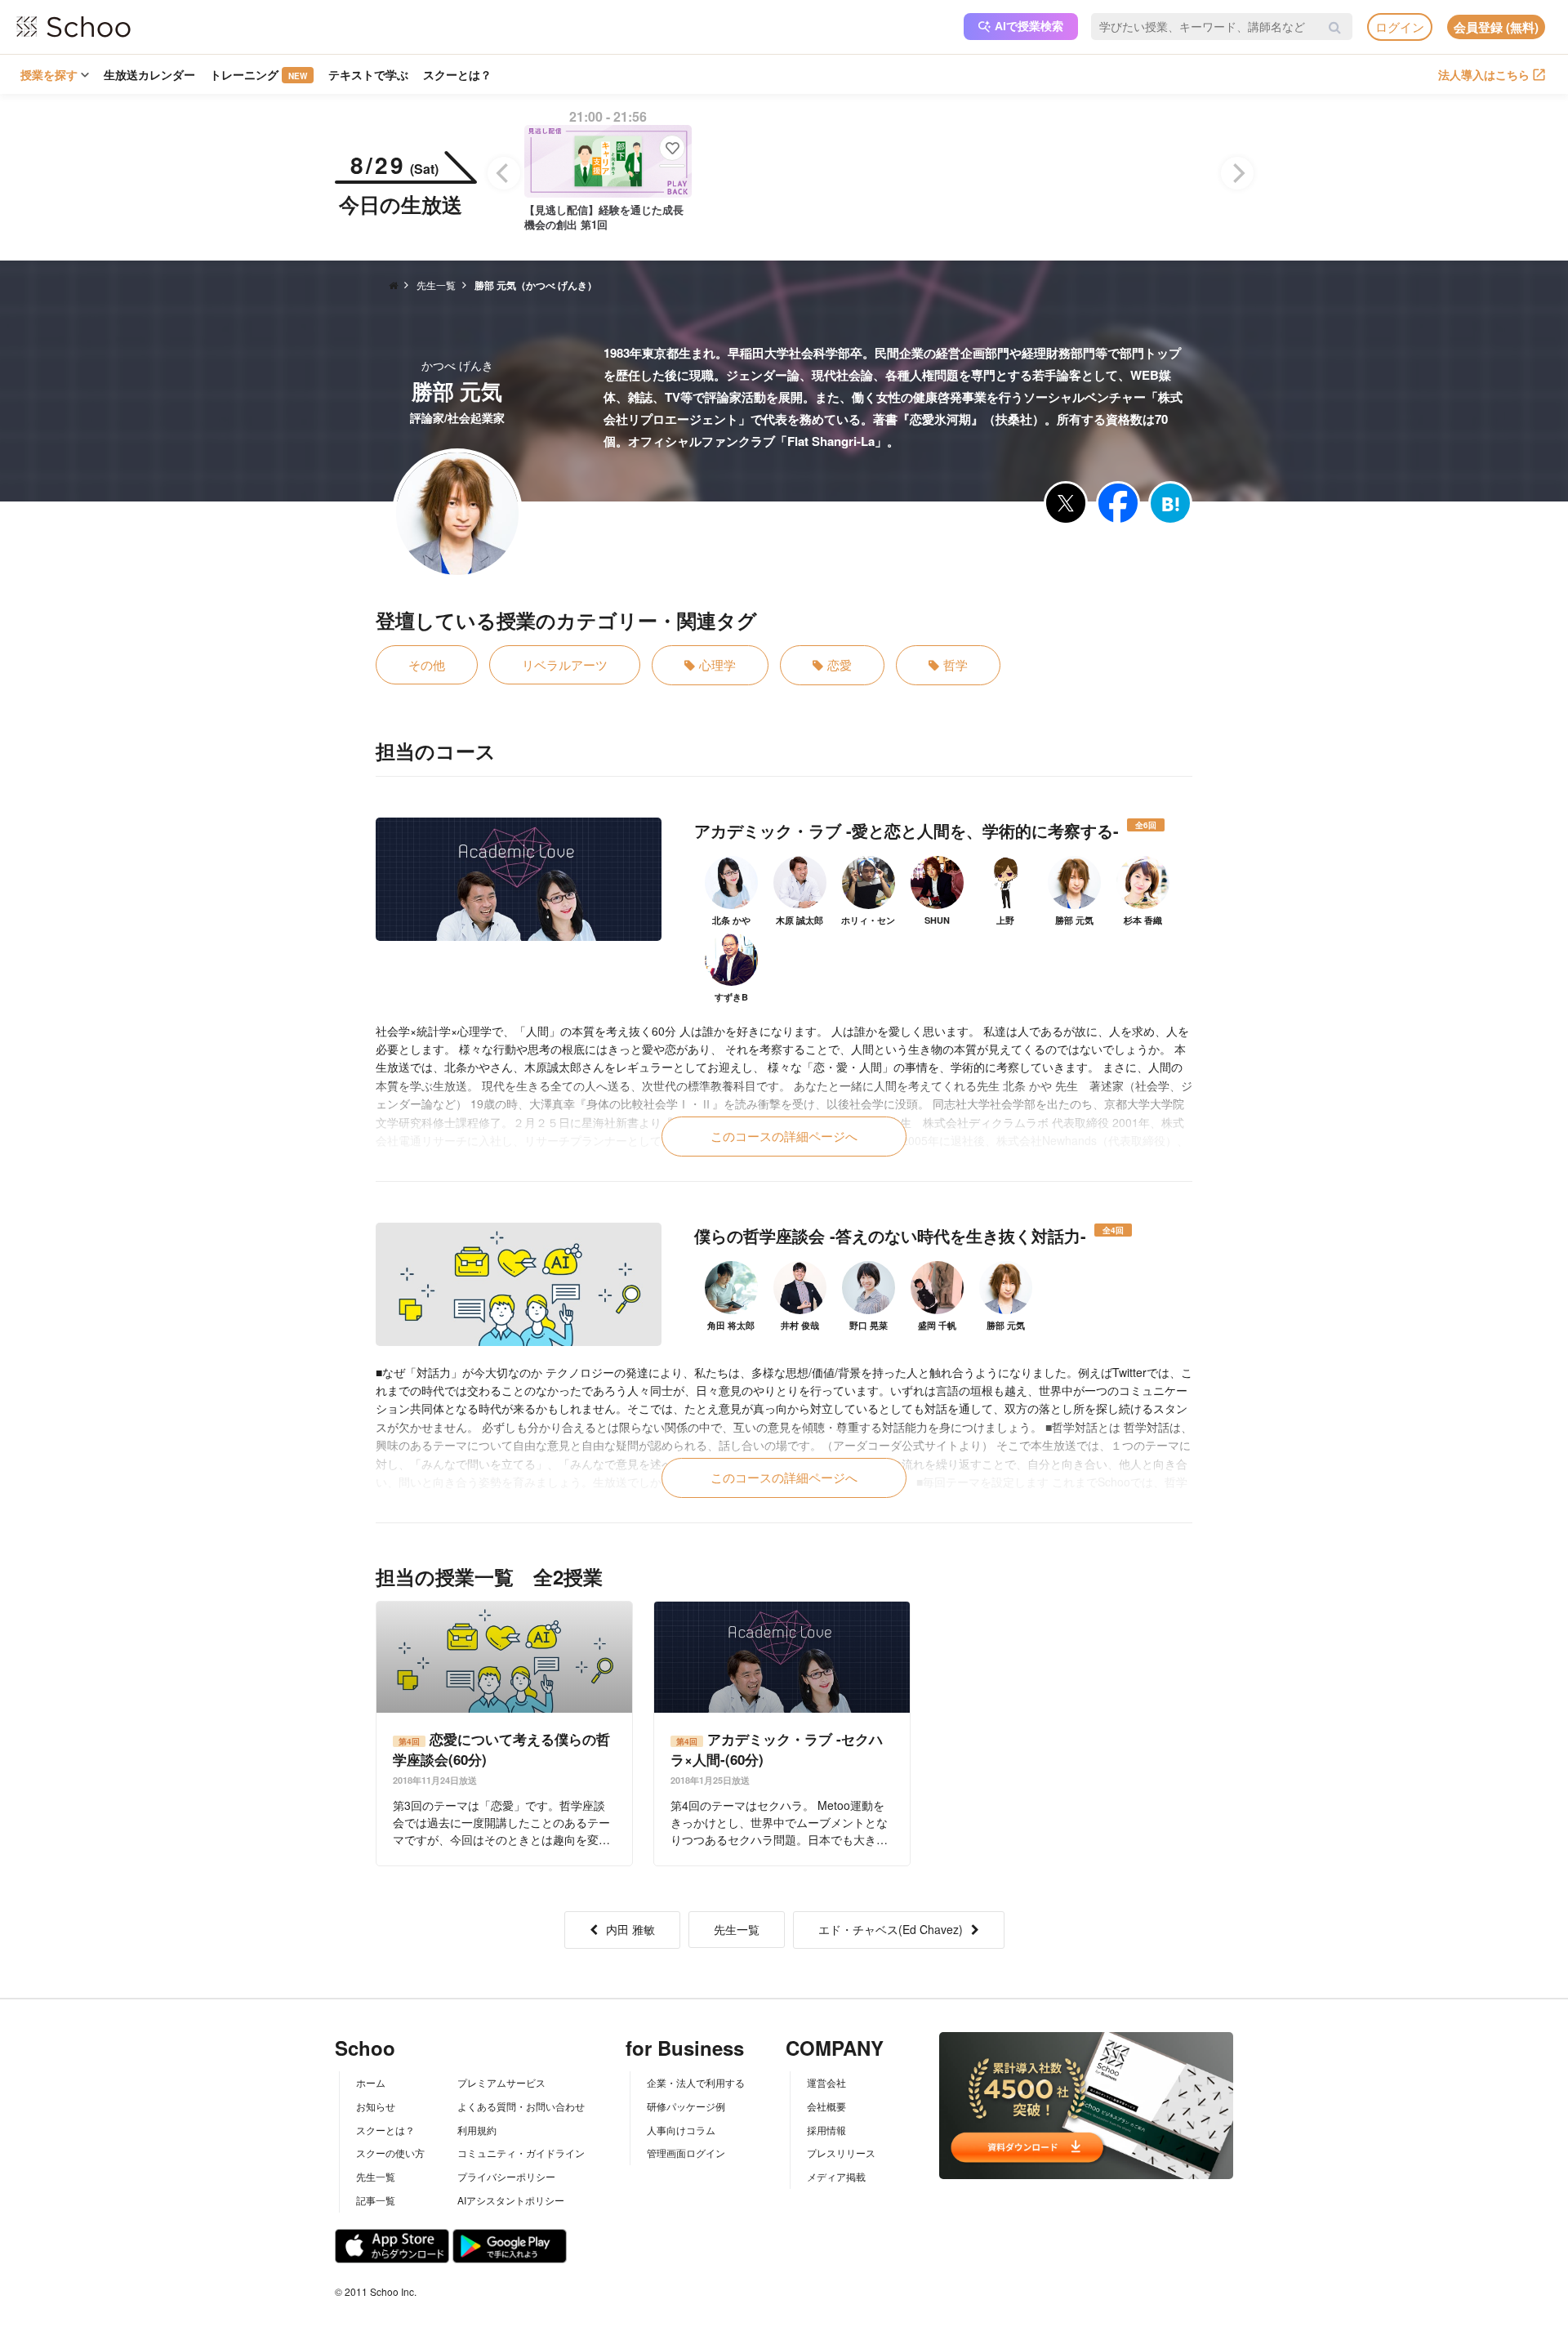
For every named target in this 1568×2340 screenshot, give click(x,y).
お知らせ (376, 2106)
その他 (427, 664)
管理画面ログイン (686, 2153)
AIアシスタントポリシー (511, 2200)
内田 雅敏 (630, 1929)
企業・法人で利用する (696, 2082)
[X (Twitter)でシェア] (1066, 503)
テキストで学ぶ (368, 74)
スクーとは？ (457, 74)
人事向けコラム (681, 2130)
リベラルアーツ (565, 664)
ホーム (371, 2082)
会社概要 (826, 2106)
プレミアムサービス (501, 2082)
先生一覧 (737, 1929)
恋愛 (840, 664)
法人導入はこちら (1484, 74)
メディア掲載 (836, 2176)
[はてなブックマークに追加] (1170, 503)
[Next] (1237, 173)
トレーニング (258, 74)
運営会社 (826, 2082)
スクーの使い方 (390, 2153)
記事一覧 (376, 2200)
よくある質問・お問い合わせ (521, 2106)
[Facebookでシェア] (1118, 503)
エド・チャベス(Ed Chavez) (891, 1929)
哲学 (955, 664)
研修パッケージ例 (686, 2106)
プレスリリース (841, 2153)
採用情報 (826, 2130)
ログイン (1400, 27)
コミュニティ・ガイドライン (521, 2153)
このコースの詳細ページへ (784, 1136)
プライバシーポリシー (506, 2176)
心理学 (717, 664)
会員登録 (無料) (1496, 27)
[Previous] (504, 173)
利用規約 (477, 2130)
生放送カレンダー (149, 74)
